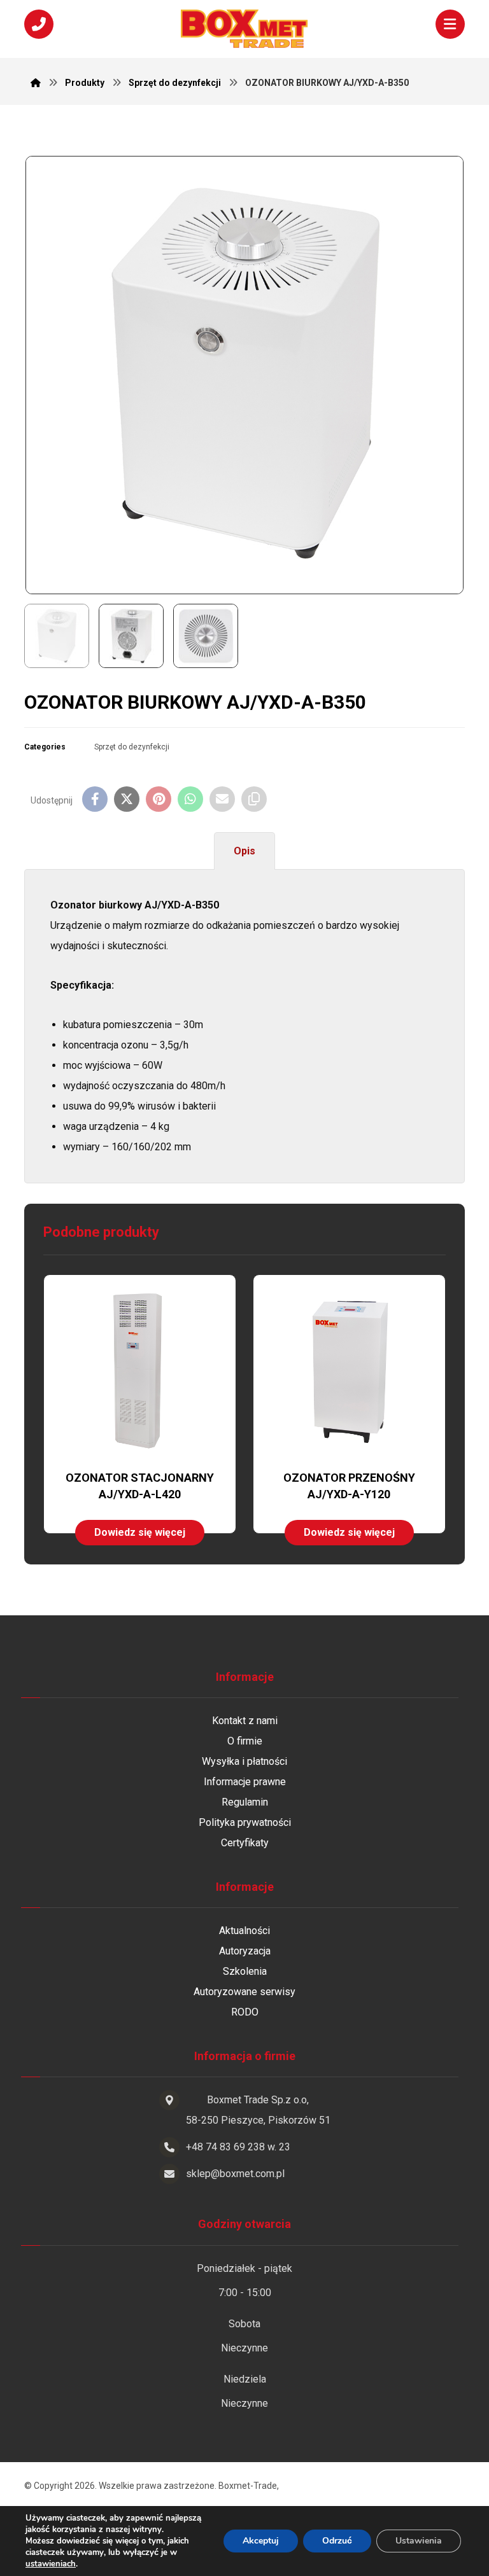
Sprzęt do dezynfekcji (132, 747)
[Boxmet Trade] (36, 83)
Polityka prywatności (245, 1822)
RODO (245, 2012)
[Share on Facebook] (95, 799)
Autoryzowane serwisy (244, 1992)
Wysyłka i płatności (244, 1761)
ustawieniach (51, 2564)
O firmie (245, 1741)
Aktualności (244, 1931)
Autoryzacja (245, 1951)
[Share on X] (127, 799)
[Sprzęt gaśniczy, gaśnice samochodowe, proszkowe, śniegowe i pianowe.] (244, 29)
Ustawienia (419, 2541)
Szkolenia (245, 1971)
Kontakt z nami (245, 1721)
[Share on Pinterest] (159, 799)
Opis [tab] (244, 851)
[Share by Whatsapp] (190, 799)
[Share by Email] (222, 799)
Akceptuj (261, 2541)
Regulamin (245, 1802)
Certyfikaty (245, 1843)
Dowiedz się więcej (140, 1532)
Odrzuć (337, 2541)
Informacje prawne (245, 1782)
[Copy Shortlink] (254, 799)
